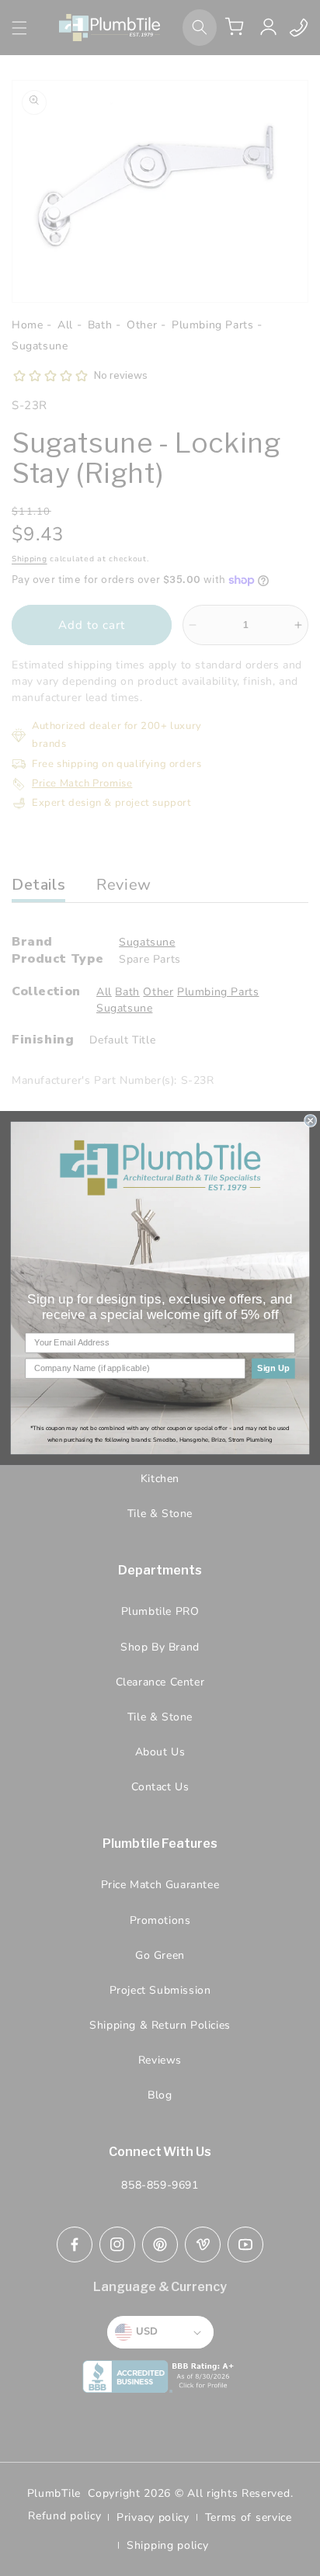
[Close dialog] (311, 1121)
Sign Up (273, 1369)
